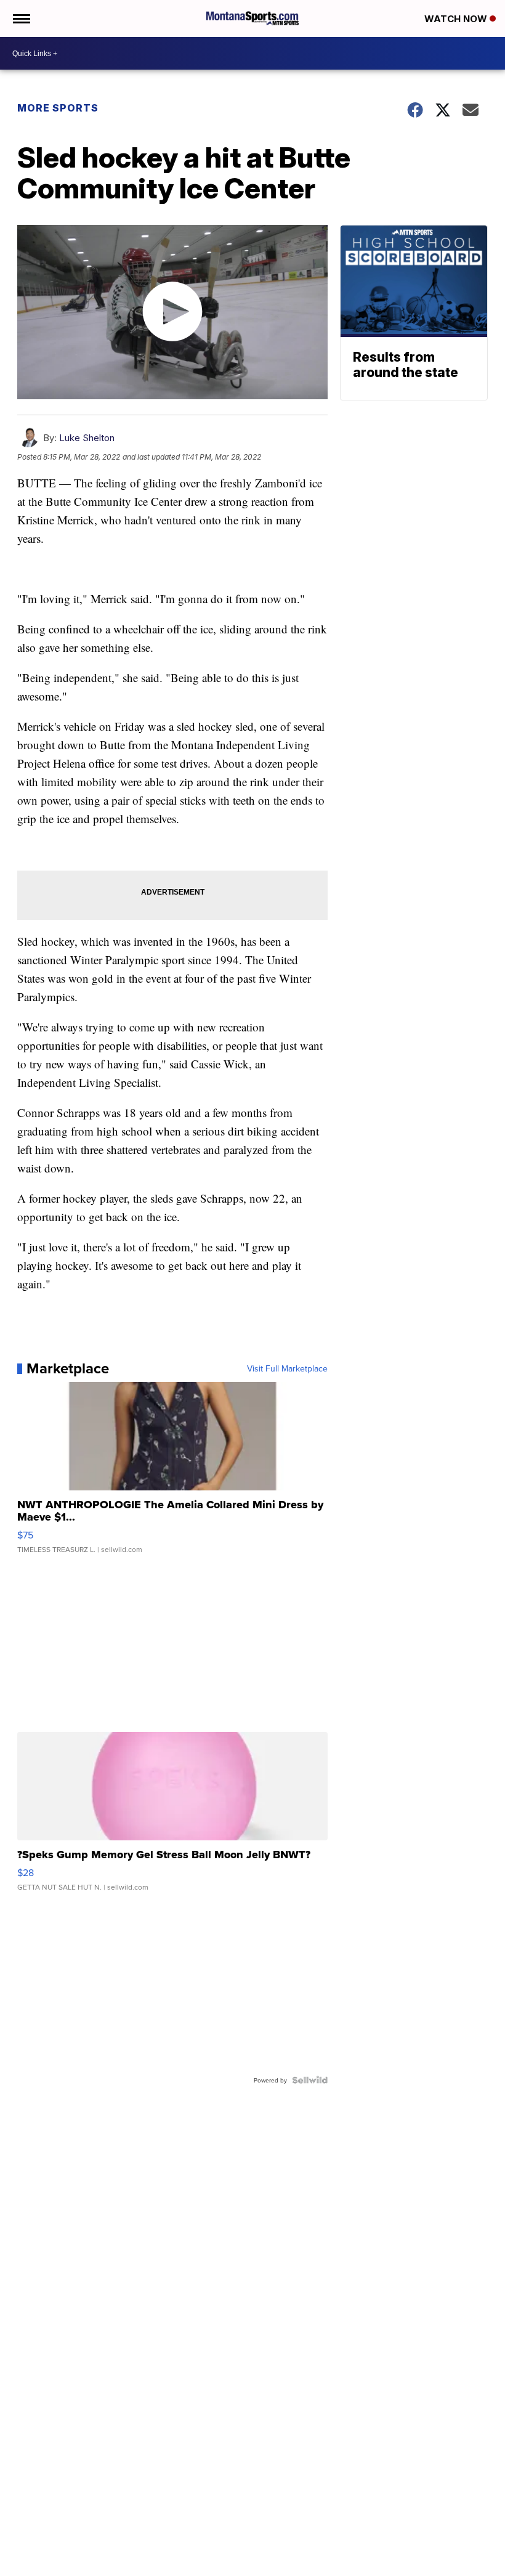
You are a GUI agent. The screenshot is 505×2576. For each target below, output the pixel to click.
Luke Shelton (87, 438)
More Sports (58, 108)
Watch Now (457, 19)
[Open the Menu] (21, 18)
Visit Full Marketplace (287, 1368)
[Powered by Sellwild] (310, 2080)
